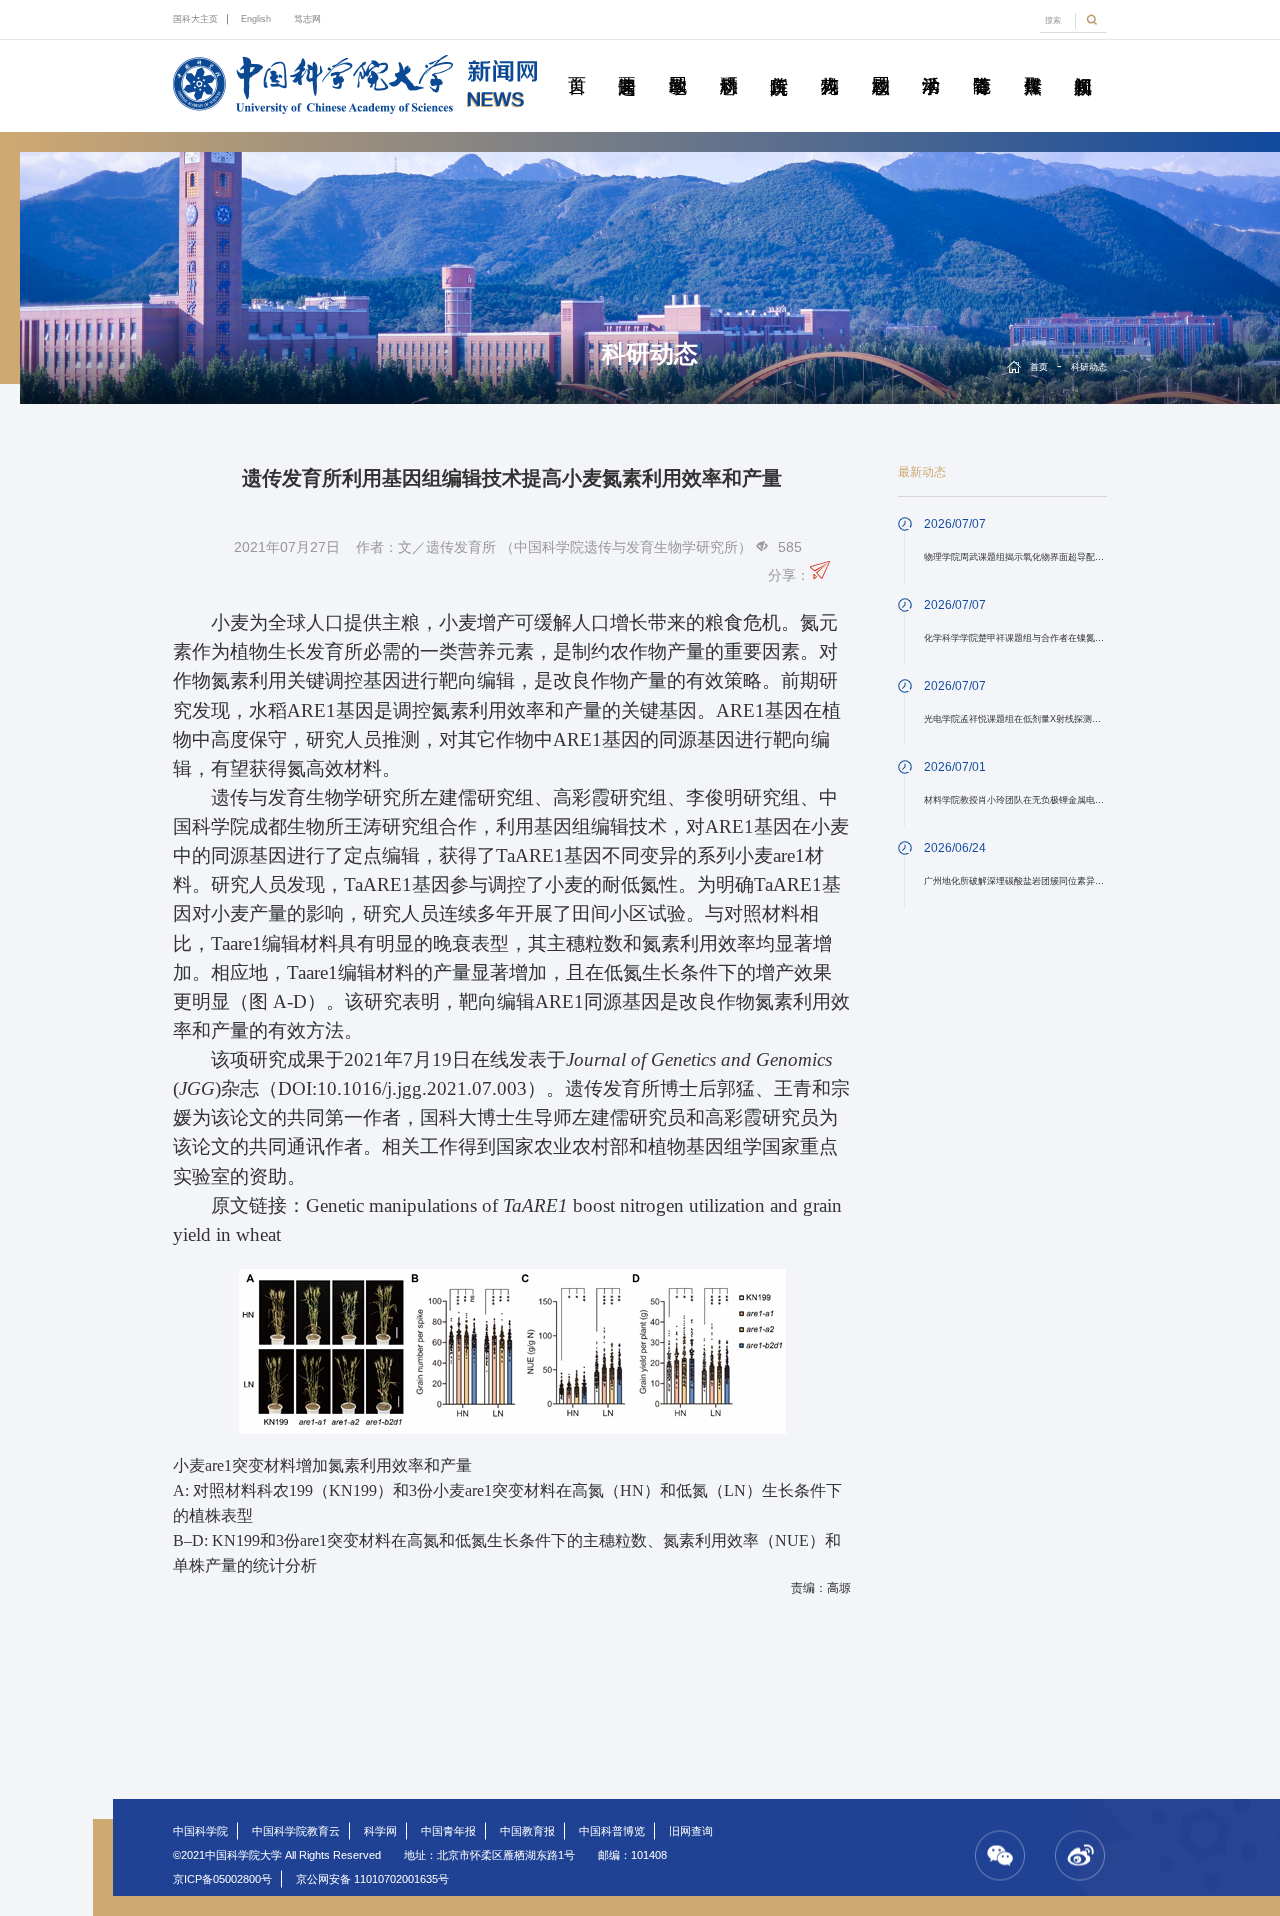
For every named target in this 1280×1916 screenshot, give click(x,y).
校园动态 (880, 63)
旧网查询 (691, 1831)
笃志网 (307, 19)
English (256, 19)
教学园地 (678, 63)
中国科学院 (200, 1831)
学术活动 (931, 63)
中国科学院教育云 (296, 1831)
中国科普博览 (612, 1831)
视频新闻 (1083, 63)
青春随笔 (982, 63)
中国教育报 (527, 1831)
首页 (576, 63)
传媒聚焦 (1032, 63)
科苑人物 (830, 63)
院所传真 (779, 63)
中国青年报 (448, 1831)
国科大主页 (195, 19)
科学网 (380, 1831)
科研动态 (728, 63)
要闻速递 (627, 63)
